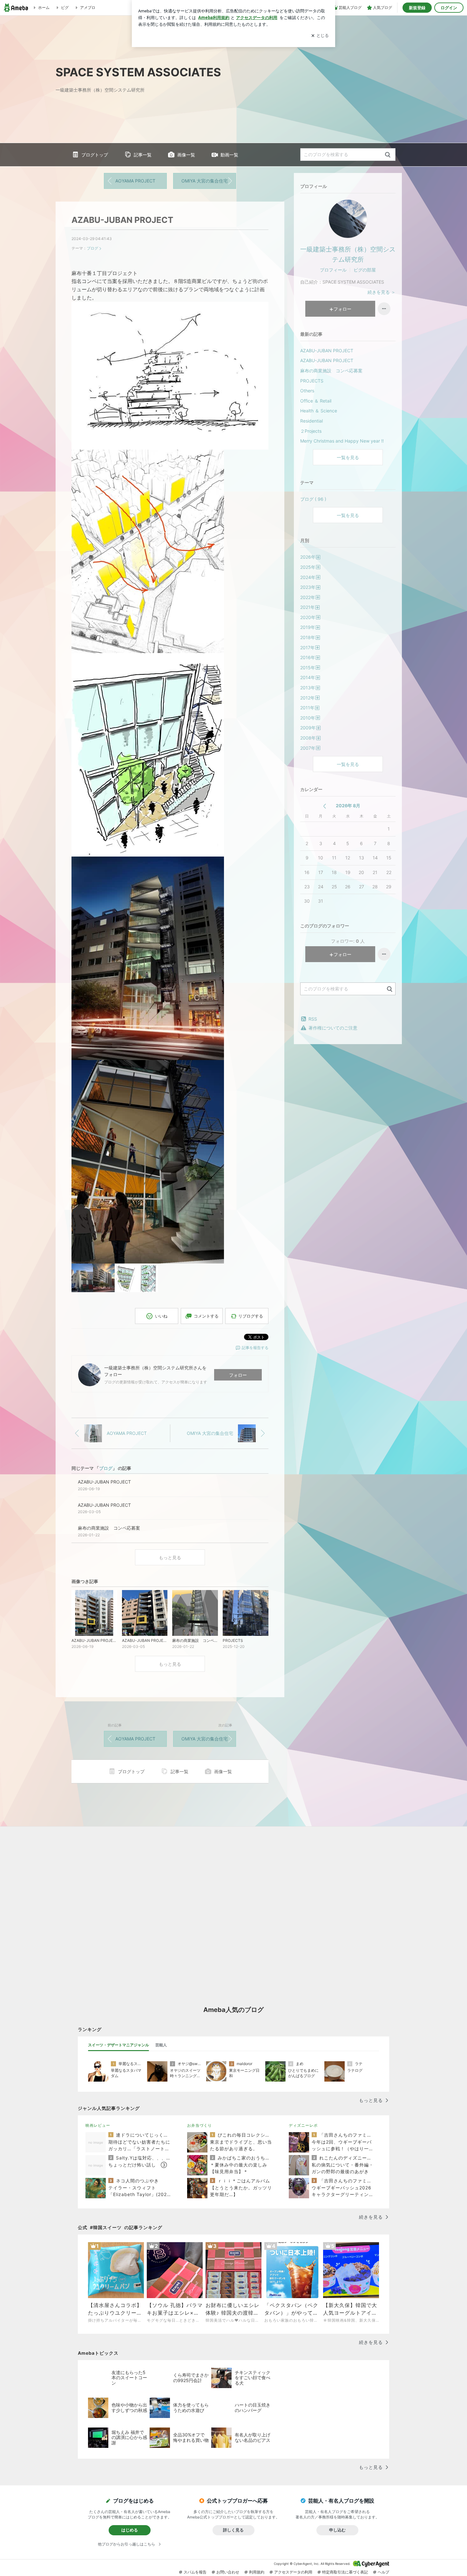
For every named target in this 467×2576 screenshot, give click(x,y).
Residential (311, 421)
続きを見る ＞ (382, 292)
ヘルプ (383, 2572)
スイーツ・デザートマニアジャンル (118, 2045)
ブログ (92, 248)
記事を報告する (255, 1348)
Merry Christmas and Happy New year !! (342, 441)
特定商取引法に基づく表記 (345, 2572)
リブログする (251, 1316)
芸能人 (161, 2045)
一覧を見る (348, 457)
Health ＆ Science (319, 411)
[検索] (388, 155)
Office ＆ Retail (316, 401)
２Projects (311, 431)
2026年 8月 (348, 806)
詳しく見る (233, 2530)
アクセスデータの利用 (293, 2572)
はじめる (130, 2530)
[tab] (118, 2045)
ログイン (449, 8)
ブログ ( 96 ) (313, 499)
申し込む (337, 2530)
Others (307, 391)
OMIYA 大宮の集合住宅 (205, 181)
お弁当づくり (200, 2125)
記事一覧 (143, 155)
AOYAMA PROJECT (135, 181)
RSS (313, 1019)
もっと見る (170, 1557)
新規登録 (417, 8)
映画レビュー (98, 2125)
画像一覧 (186, 155)
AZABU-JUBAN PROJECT (122, 220)
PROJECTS (312, 381)
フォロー (238, 1375)
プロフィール (333, 270)
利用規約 (257, 2572)
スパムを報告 (195, 2572)
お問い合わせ (228, 2572)
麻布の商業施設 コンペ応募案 (331, 371)
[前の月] (325, 806)
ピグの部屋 (365, 270)
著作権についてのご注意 (333, 1028)
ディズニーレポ (303, 2125)
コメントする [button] (206, 1316)
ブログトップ (95, 155)
